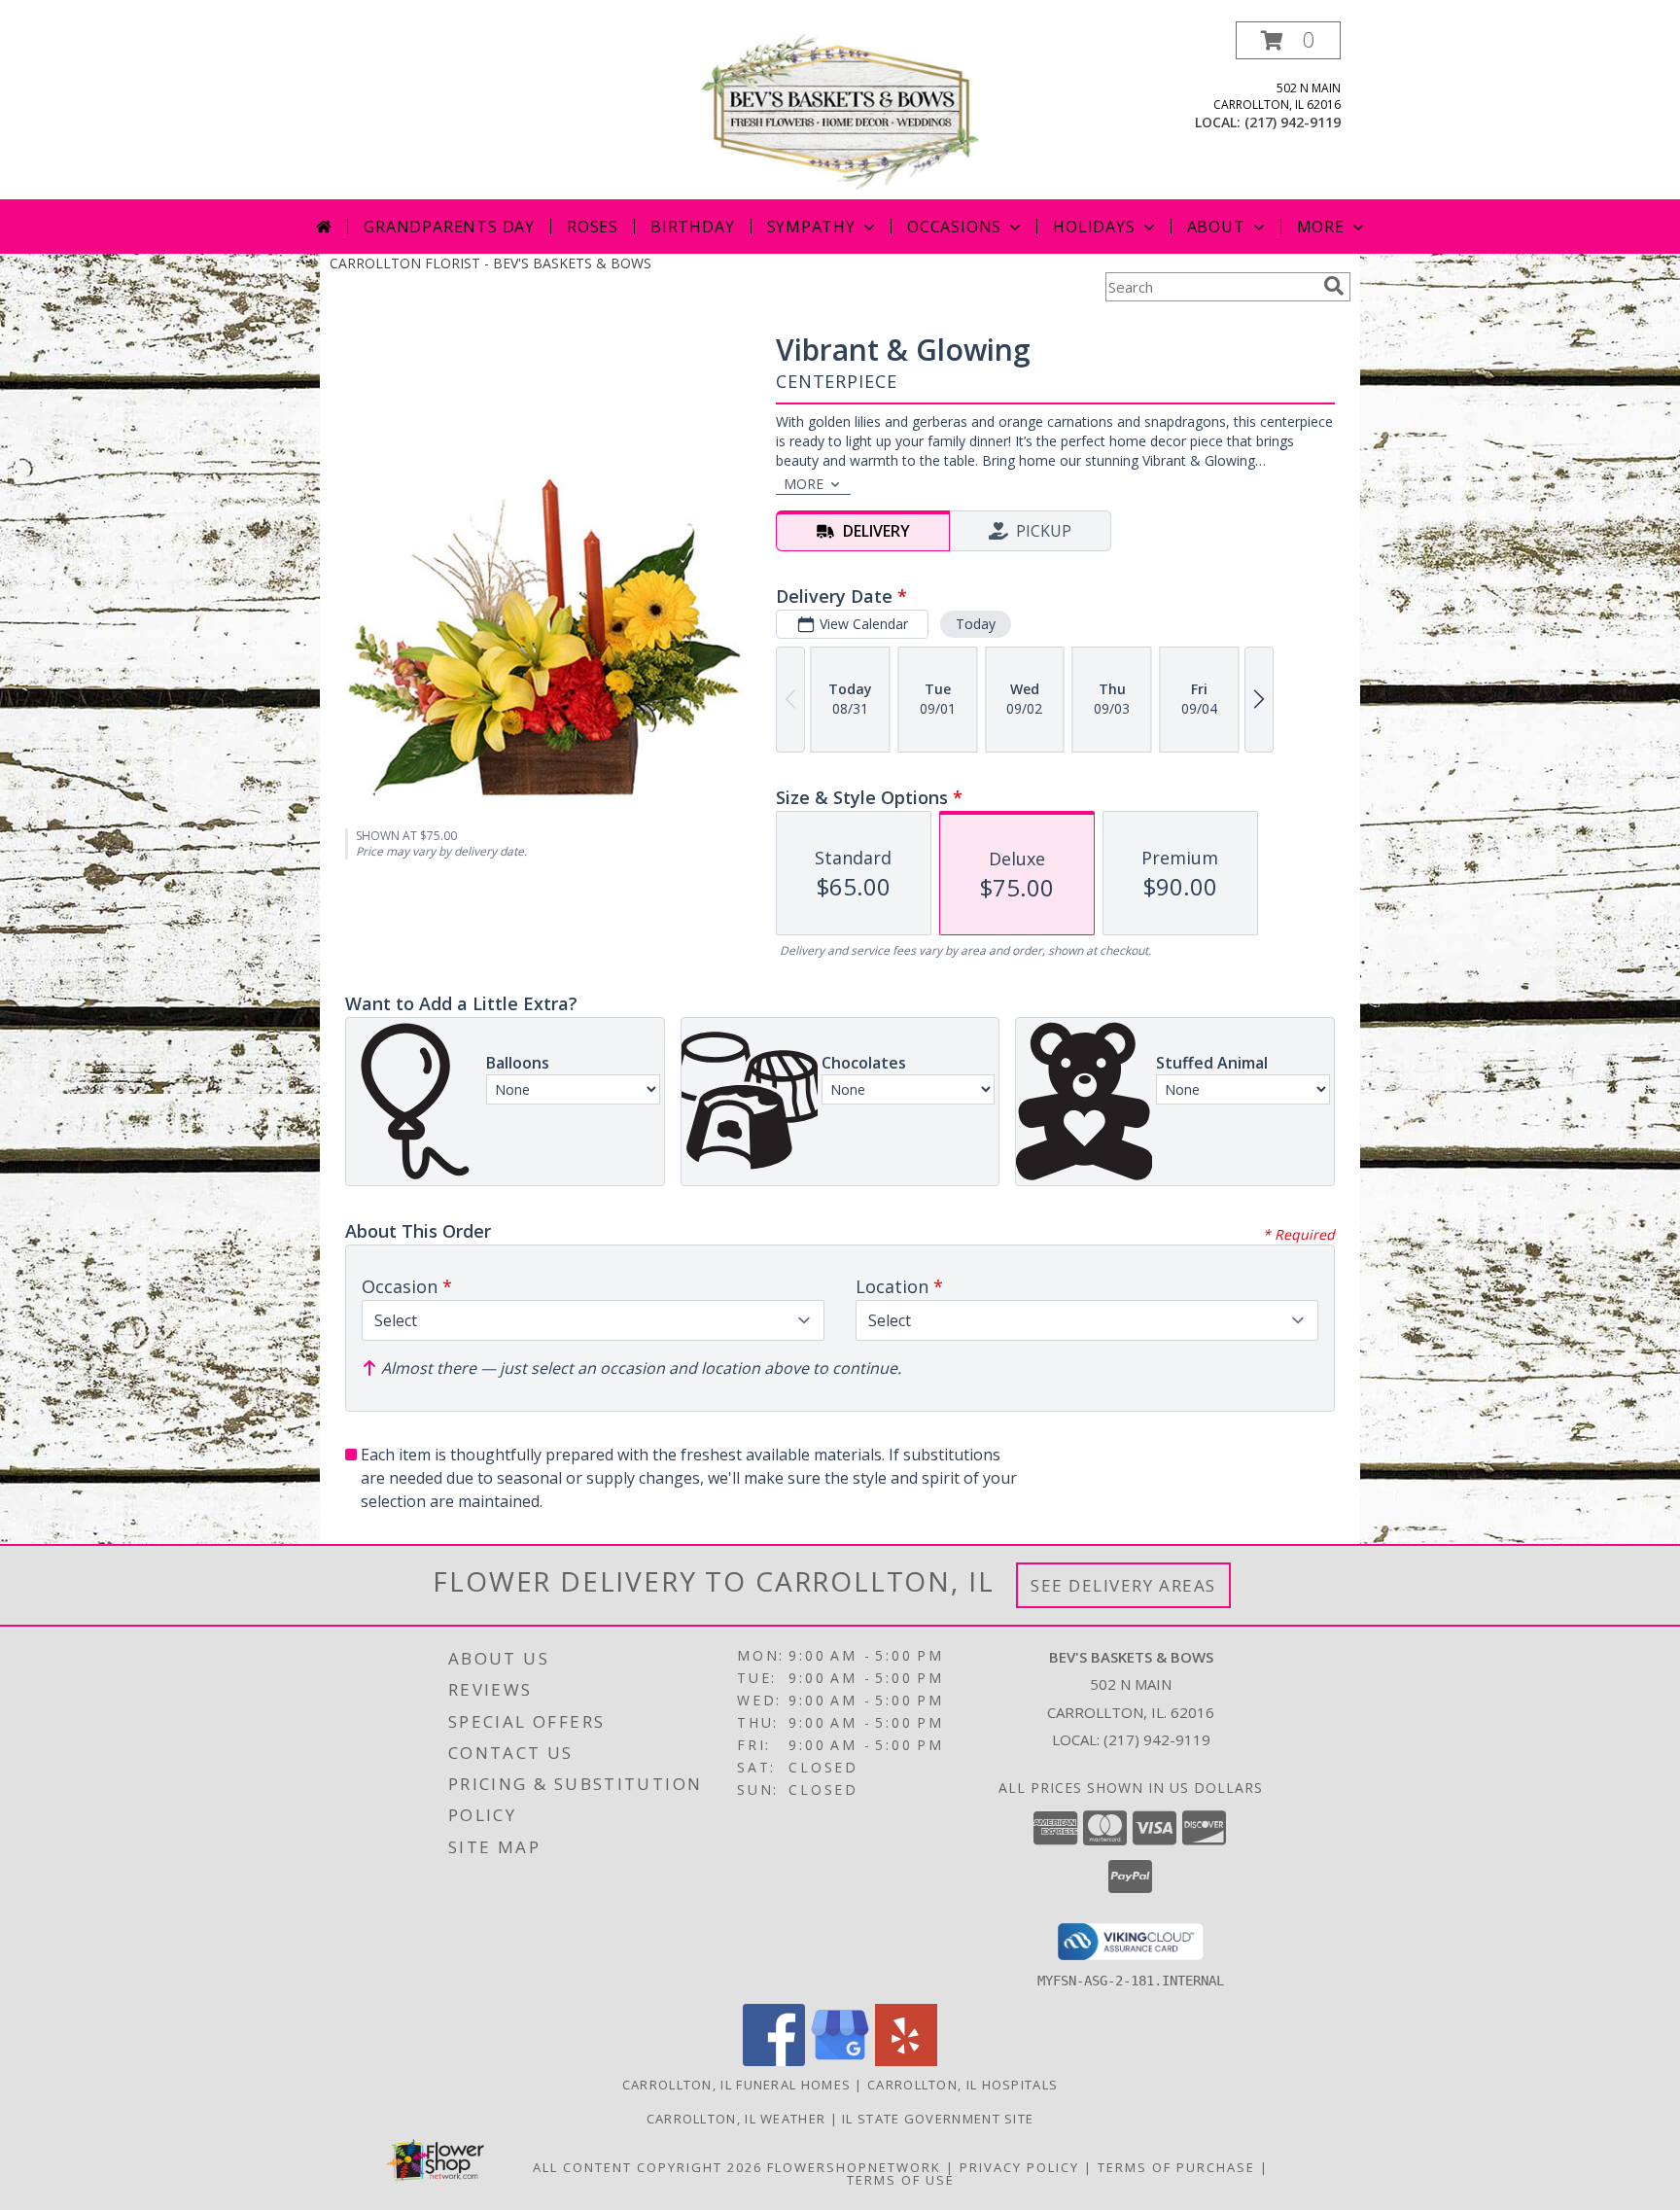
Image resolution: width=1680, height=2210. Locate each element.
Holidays (1094, 227)
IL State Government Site (938, 2119)
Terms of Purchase (1176, 2167)
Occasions (954, 227)
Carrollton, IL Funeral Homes (736, 2085)
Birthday (692, 227)
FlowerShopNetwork (854, 2167)
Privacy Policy (1019, 2167)
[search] (1334, 286)
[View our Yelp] (906, 2061)
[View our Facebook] (774, 2061)
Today (976, 624)
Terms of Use (901, 2180)
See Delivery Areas (1123, 1585)
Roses (593, 227)
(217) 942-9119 (1293, 122)
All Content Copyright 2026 (647, 2167)
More (1321, 227)
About (1216, 227)
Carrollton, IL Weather (736, 2119)
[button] (1288, 40)
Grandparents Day (449, 227)
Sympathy (811, 227)
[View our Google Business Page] (840, 2061)
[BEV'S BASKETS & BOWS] (840, 110)
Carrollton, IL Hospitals (962, 2085)
